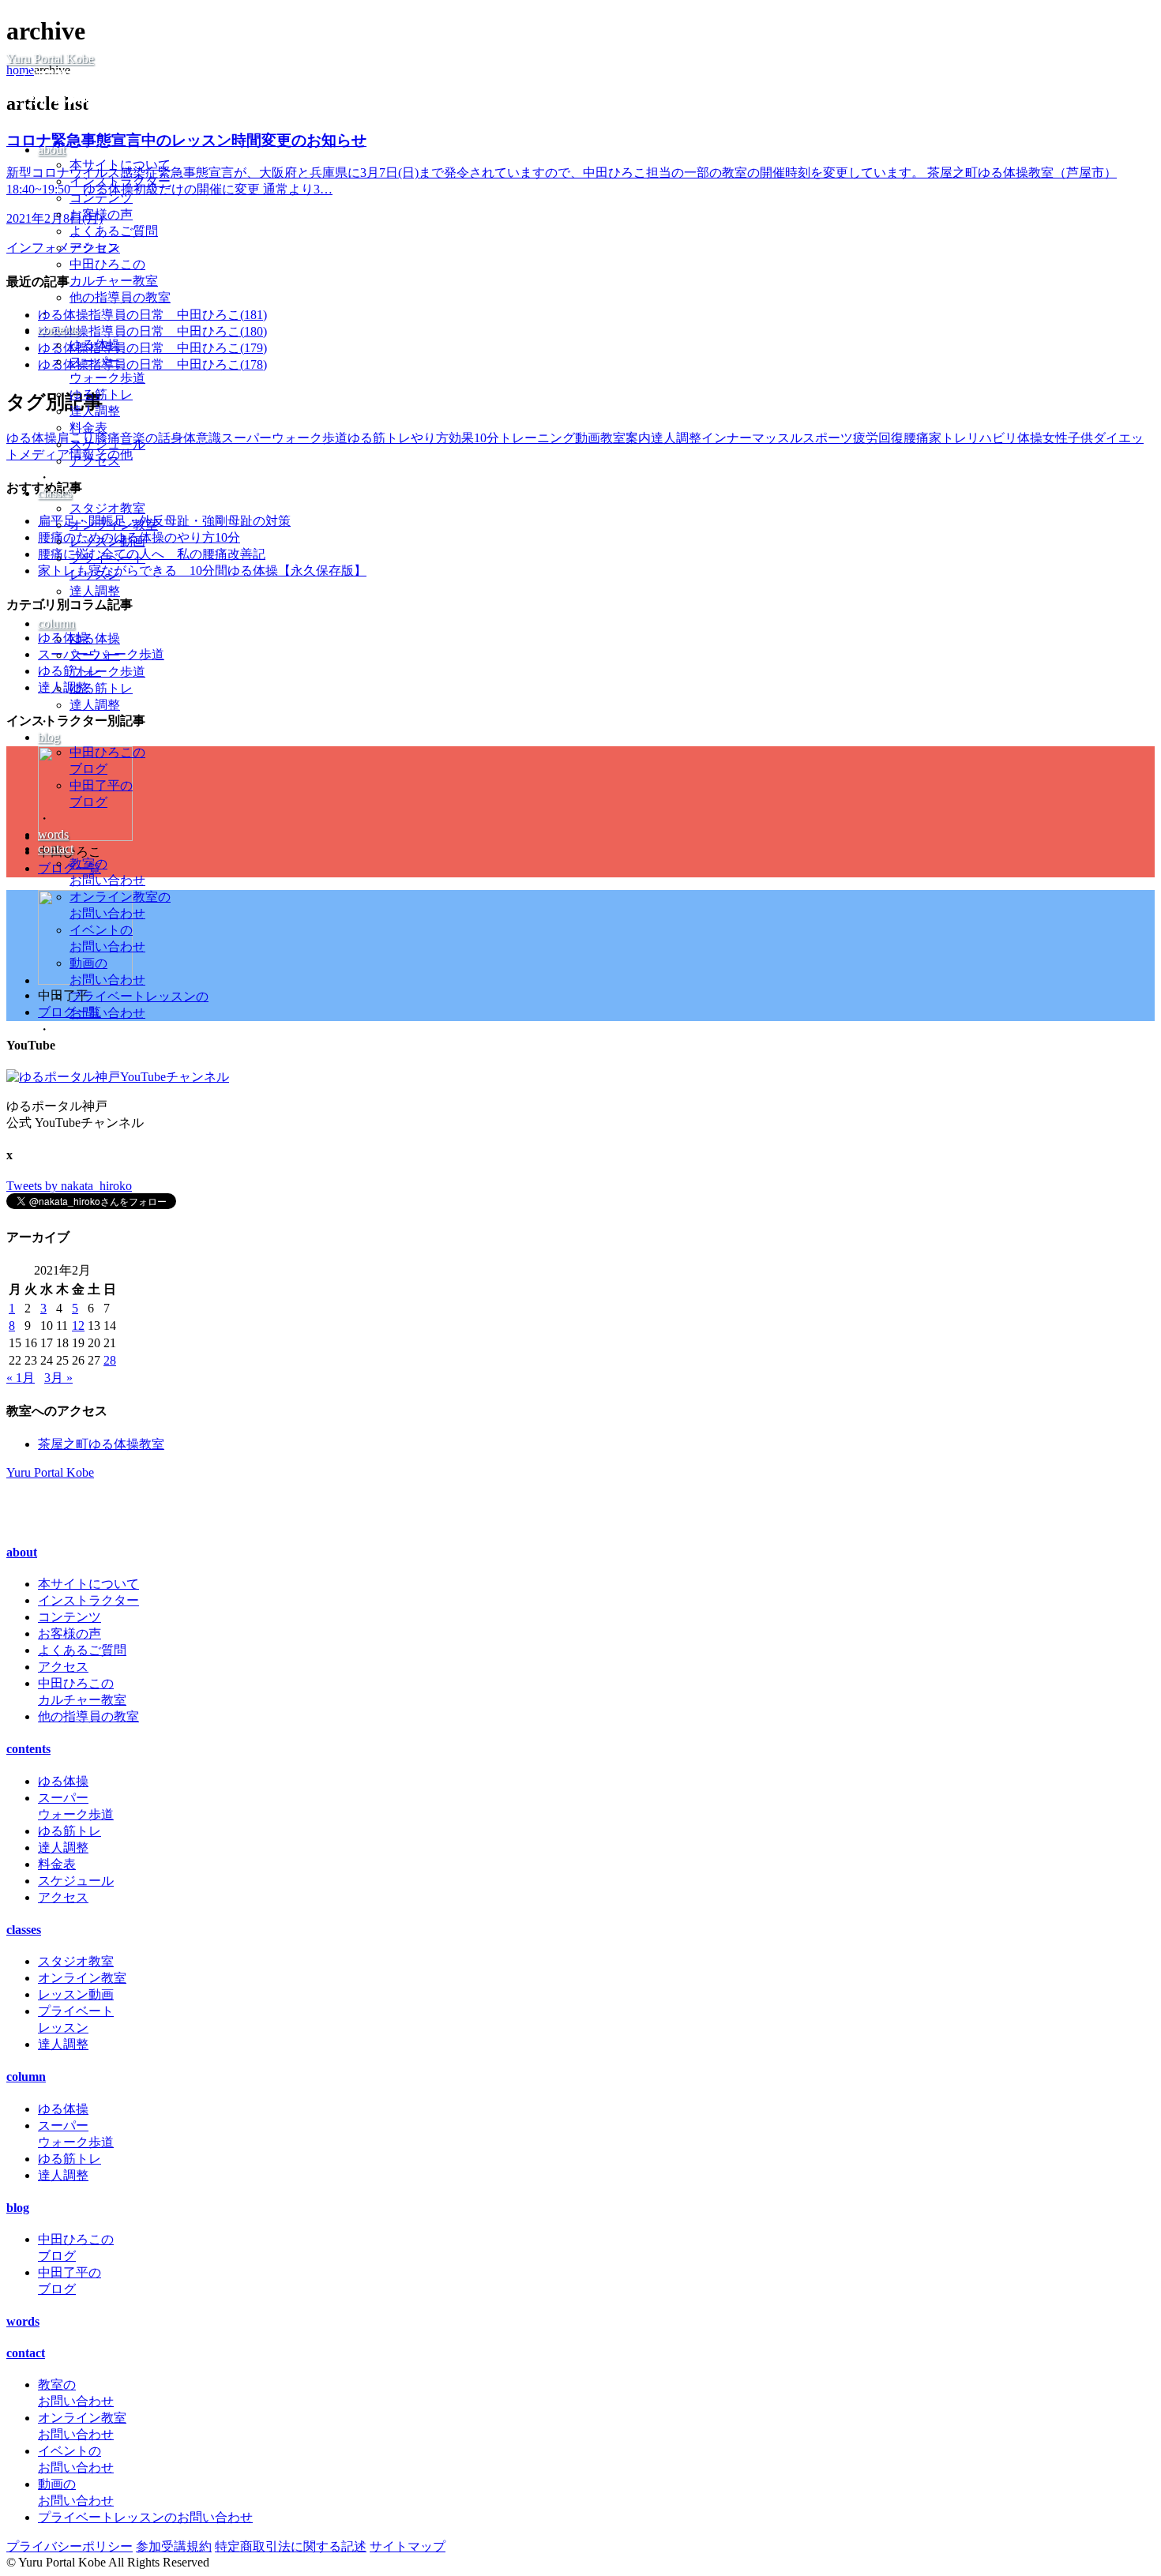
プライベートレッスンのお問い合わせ (145, 2517)
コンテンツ (101, 198)
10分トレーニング (524, 438)
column (56, 623)
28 (110, 1360)
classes (55, 493)
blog (49, 737)
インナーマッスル (752, 438)
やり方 (430, 438)
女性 (1055, 438)
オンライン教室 (114, 525)
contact (56, 849)
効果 (461, 438)
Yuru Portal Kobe (50, 59)
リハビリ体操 (1005, 438)
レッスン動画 (107, 541)
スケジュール (107, 444)
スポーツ (828, 438)
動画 (588, 438)
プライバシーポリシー (70, 2546)
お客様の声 (101, 214)
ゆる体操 (95, 345)
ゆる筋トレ (101, 394)
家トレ (948, 438)
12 (78, 1326)
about (52, 150)
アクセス (95, 248)
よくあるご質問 (114, 231)
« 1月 (21, 1378)
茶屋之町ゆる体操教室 (101, 1444)
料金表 (88, 428)
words (53, 834)
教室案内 (626, 438)
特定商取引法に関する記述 (291, 2546)
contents (58, 330)
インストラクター (120, 181)
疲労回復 (878, 438)
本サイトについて (120, 165)
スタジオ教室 (107, 508)
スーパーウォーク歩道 (284, 438)
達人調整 (95, 411)
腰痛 (916, 438)
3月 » (58, 1378)
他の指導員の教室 (120, 297)
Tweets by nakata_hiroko (69, 1186)
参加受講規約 (174, 2546)
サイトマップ (408, 2546)
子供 (1080, 438)
